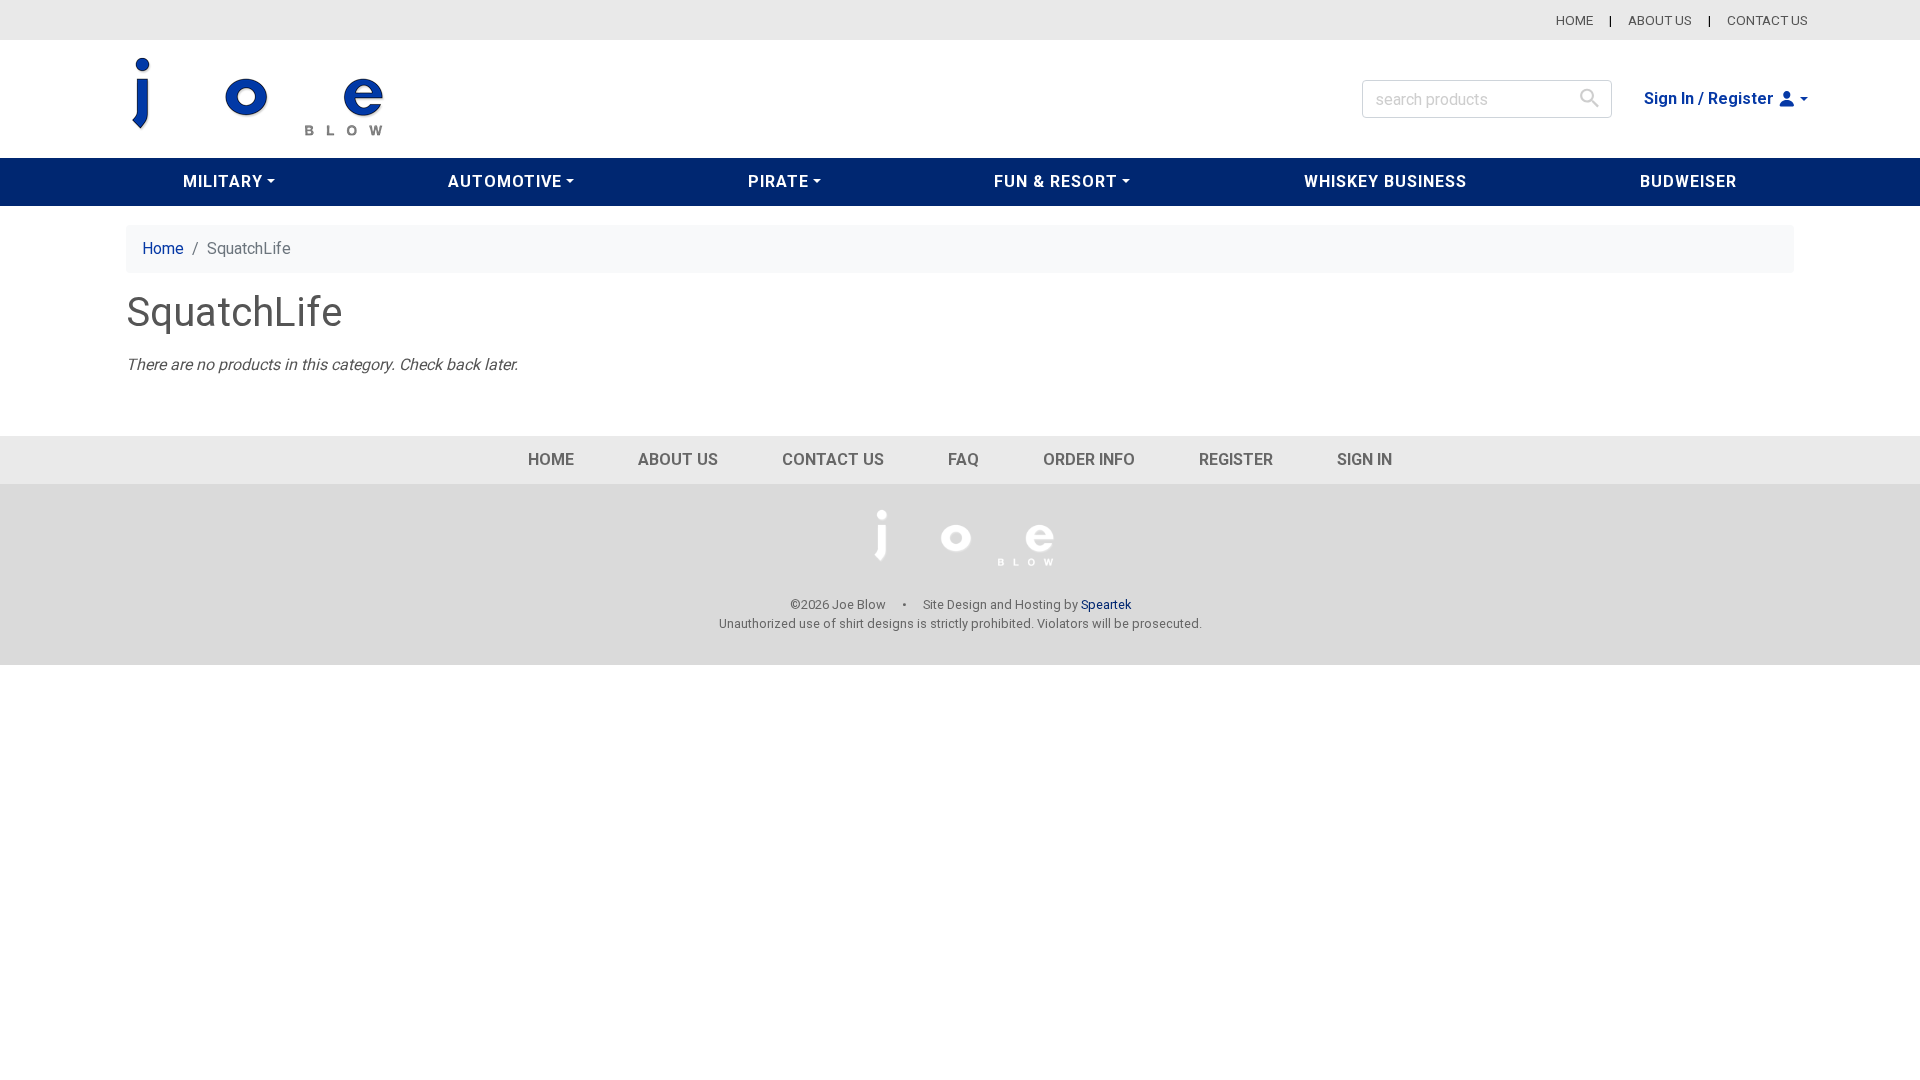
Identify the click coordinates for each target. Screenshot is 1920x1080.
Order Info (1089, 459)
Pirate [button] (778, 181)
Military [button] (223, 181)
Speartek (1106, 604)
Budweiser (1688, 181)
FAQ (963, 459)
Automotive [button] (505, 181)
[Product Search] (1589, 98)
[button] (1726, 99)
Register (1236, 459)
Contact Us (1767, 20)
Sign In (1364, 459)
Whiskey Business (1385, 181)
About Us (1660, 20)
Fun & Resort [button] (1056, 181)
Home (1574, 20)
